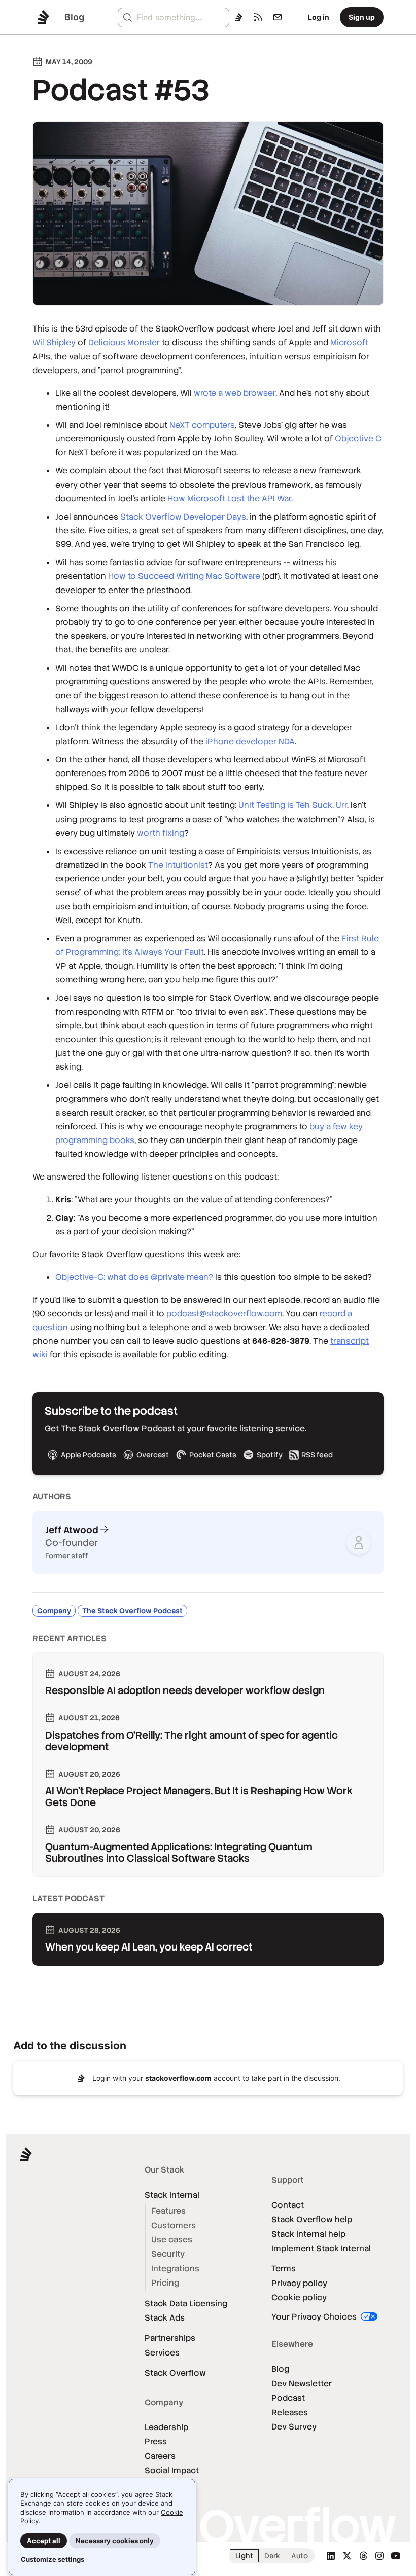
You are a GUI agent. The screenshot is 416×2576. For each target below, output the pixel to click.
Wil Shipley (54, 342)
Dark (272, 2556)
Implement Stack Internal (321, 2248)
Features (168, 2211)
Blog (280, 2369)
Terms (284, 2269)
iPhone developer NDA (250, 741)
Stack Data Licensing (186, 2304)
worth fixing (161, 833)
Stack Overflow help (312, 2219)
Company (54, 1611)
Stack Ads (165, 2318)
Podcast (288, 2398)
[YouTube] (396, 2556)
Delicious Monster (124, 342)
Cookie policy (299, 2297)
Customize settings (53, 2559)
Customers (174, 2225)
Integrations (175, 2269)
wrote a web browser (235, 393)
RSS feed (317, 1455)
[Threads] (363, 2556)
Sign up (362, 17)
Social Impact (172, 2470)
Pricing (165, 2283)
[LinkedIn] (331, 2556)
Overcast (153, 1455)
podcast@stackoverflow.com (224, 1314)
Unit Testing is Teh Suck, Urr (293, 805)
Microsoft (349, 342)
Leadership (166, 2427)
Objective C (358, 439)
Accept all (44, 2541)
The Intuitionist (178, 865)
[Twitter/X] (347, 2556)
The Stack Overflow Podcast (132, 1611)
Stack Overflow (175, 2373)
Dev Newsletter (302, 2384)
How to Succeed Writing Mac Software (184, 576)
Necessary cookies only (115, 2541)
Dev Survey (294, 2427)
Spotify (270, 1455)
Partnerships (170, 2338)
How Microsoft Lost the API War (229, 499)
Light (244, 2556)
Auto (300, 2556)
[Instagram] (379, 2556)
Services (162, 2353)
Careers (160, 2456)
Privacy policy (299, 2283)
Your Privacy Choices (315, 2317)
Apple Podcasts (89, 1455)
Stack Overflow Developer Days (183, 517)
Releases (290, 2413)
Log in (319, 17)
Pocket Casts (213, 1455)
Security (168, 2254)
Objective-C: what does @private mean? (134, 1277)
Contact (288, 2205)
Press (156, 2441)
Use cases (172, 2240)
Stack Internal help (308, 2234)
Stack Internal (172, 2195)
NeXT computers (202, 425)
